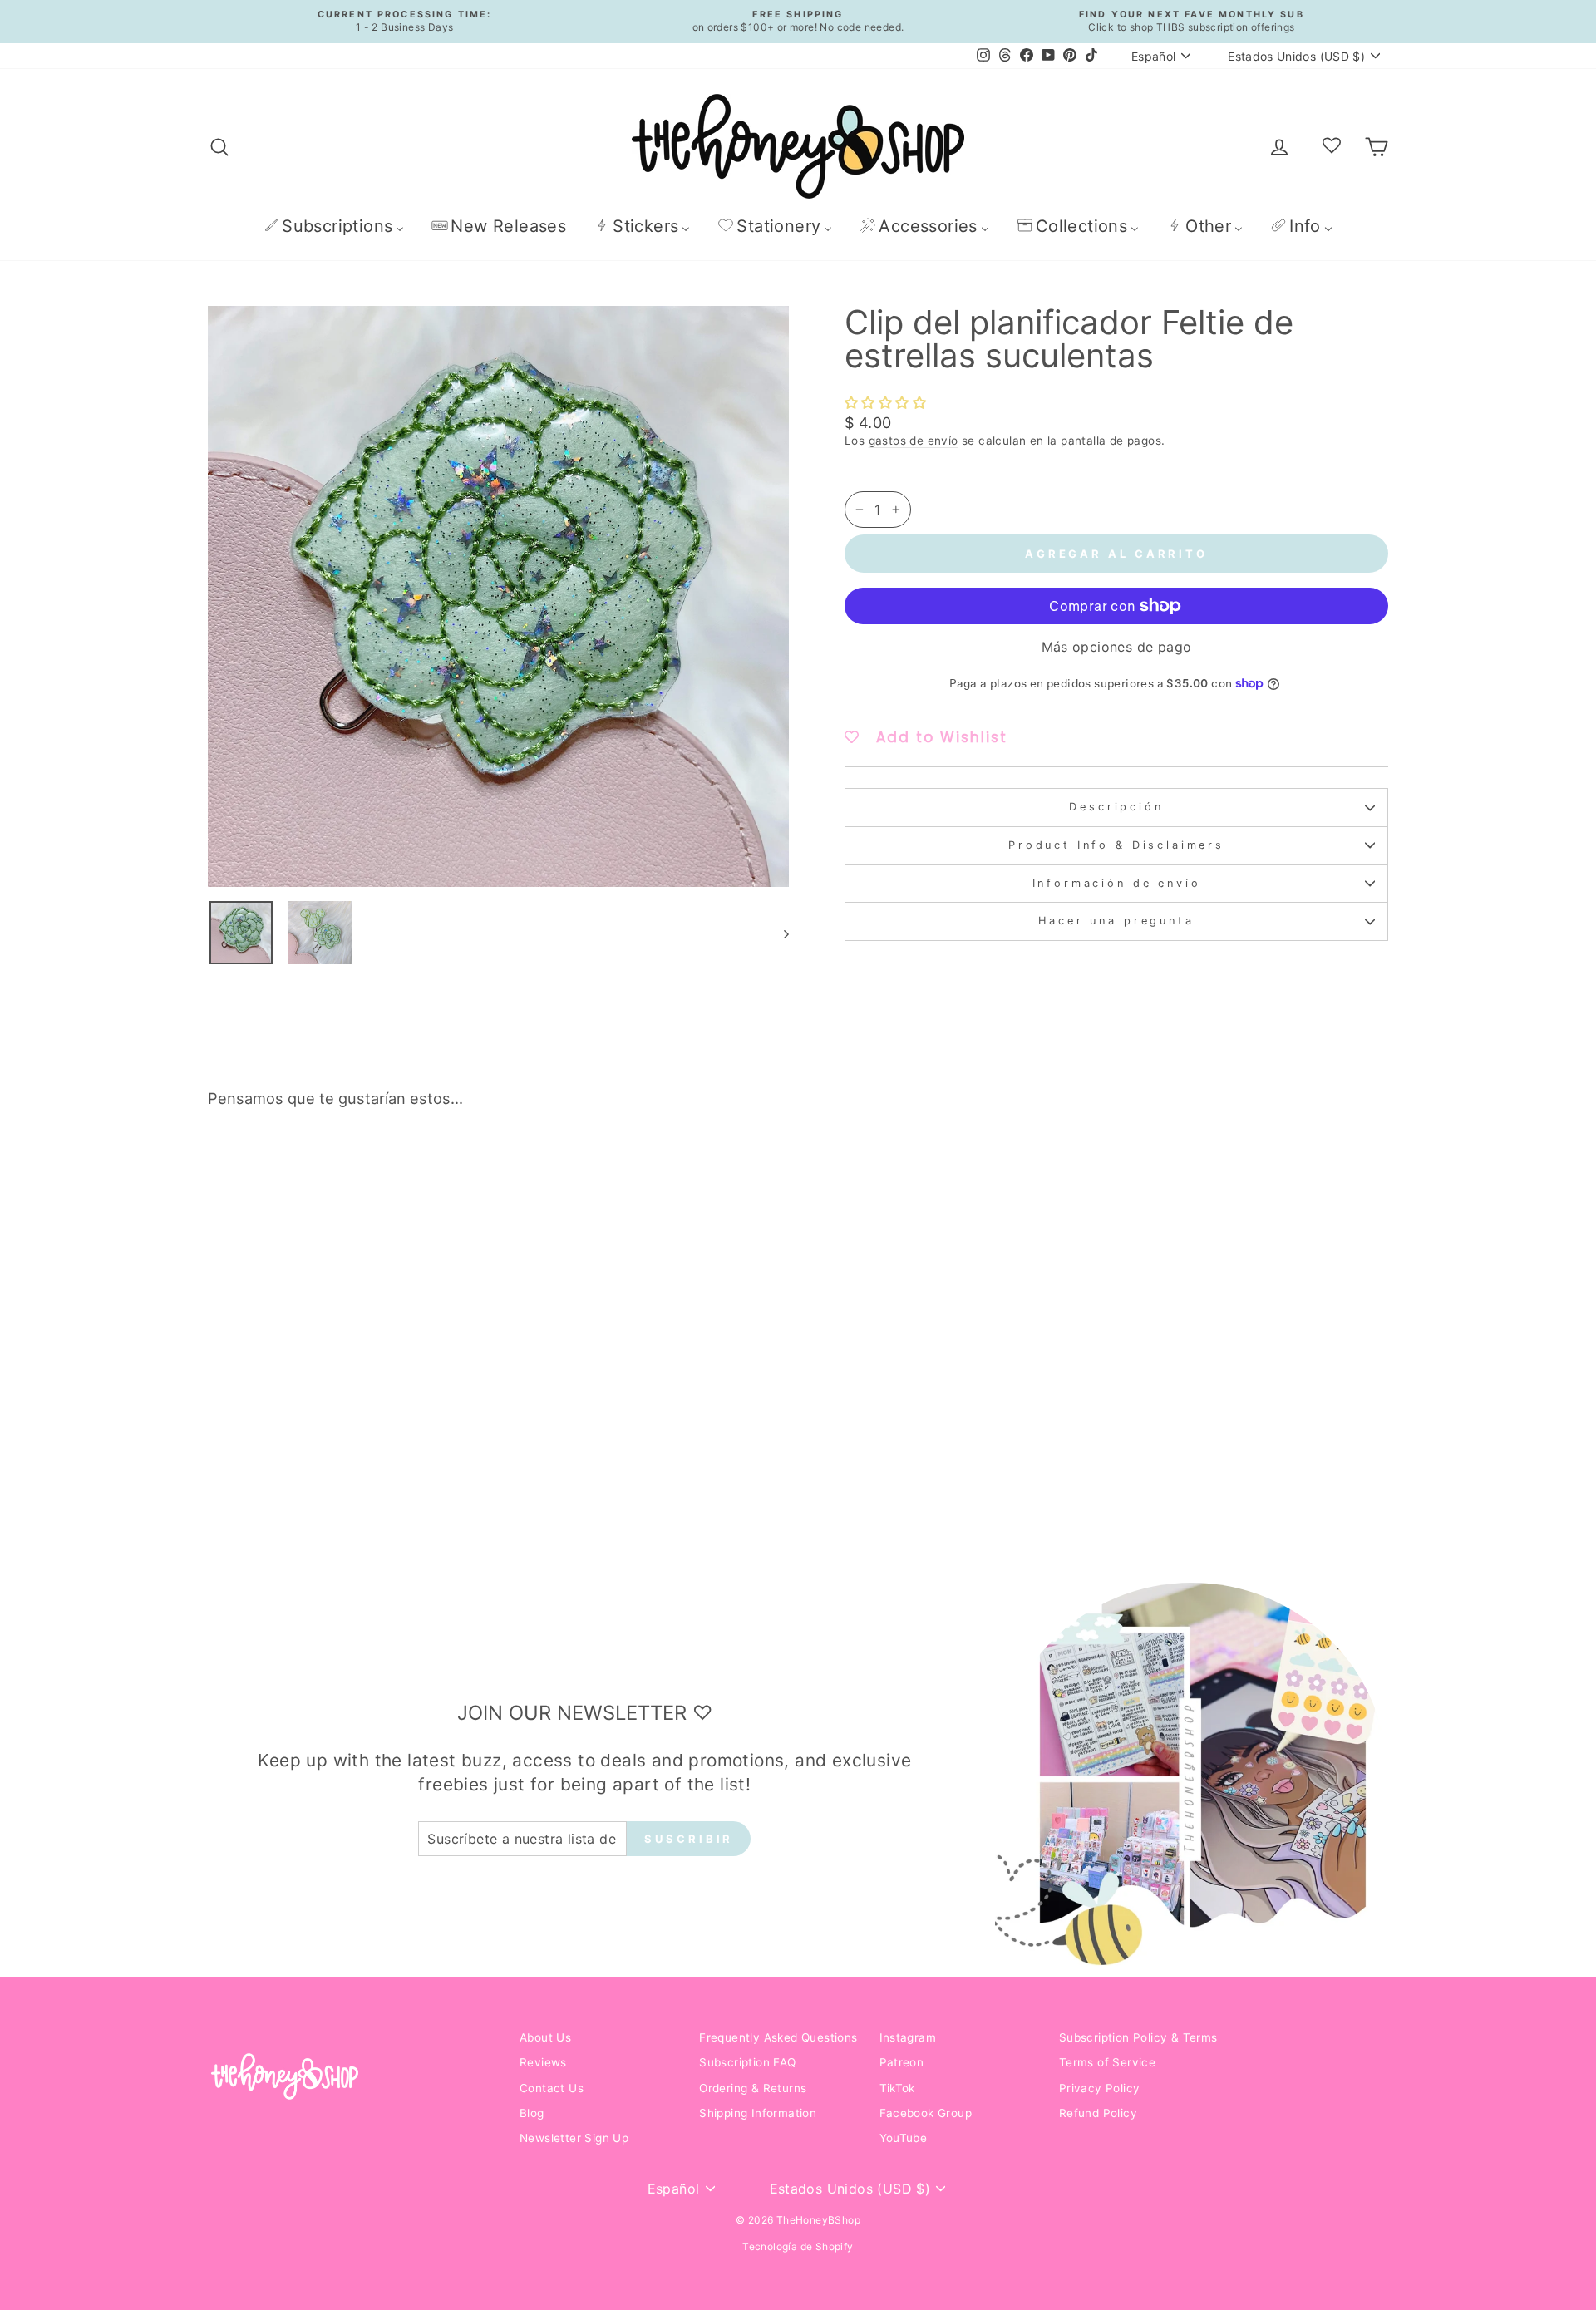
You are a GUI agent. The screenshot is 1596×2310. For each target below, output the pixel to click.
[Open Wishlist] (1332, 146)
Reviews (543, 2062)
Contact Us (552, 2088)
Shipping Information (758, 2113)
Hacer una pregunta (1116, 921)
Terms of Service (1107, 2062)
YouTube (904, 2138)
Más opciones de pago (1117, 647)
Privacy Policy (1100, 2088)
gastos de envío (914, 441)
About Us (545, 2037)
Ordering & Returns (753, 2088)
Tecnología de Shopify (798, 2246)
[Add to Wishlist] (469, 1169)
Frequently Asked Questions (778, 2037)
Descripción (1116, 807)
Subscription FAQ (747, 2062)
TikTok (897, 2088)
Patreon (902, 2062)
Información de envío (1117, 883)
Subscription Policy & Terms (1138, 2037)
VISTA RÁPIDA (349, 1411)
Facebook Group (926, 2113)
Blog (532, 2113)
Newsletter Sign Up (574, 2138)
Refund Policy (1098, 2113)
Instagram (908, 2037)
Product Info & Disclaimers (1116, 845)
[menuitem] (334, 226)
